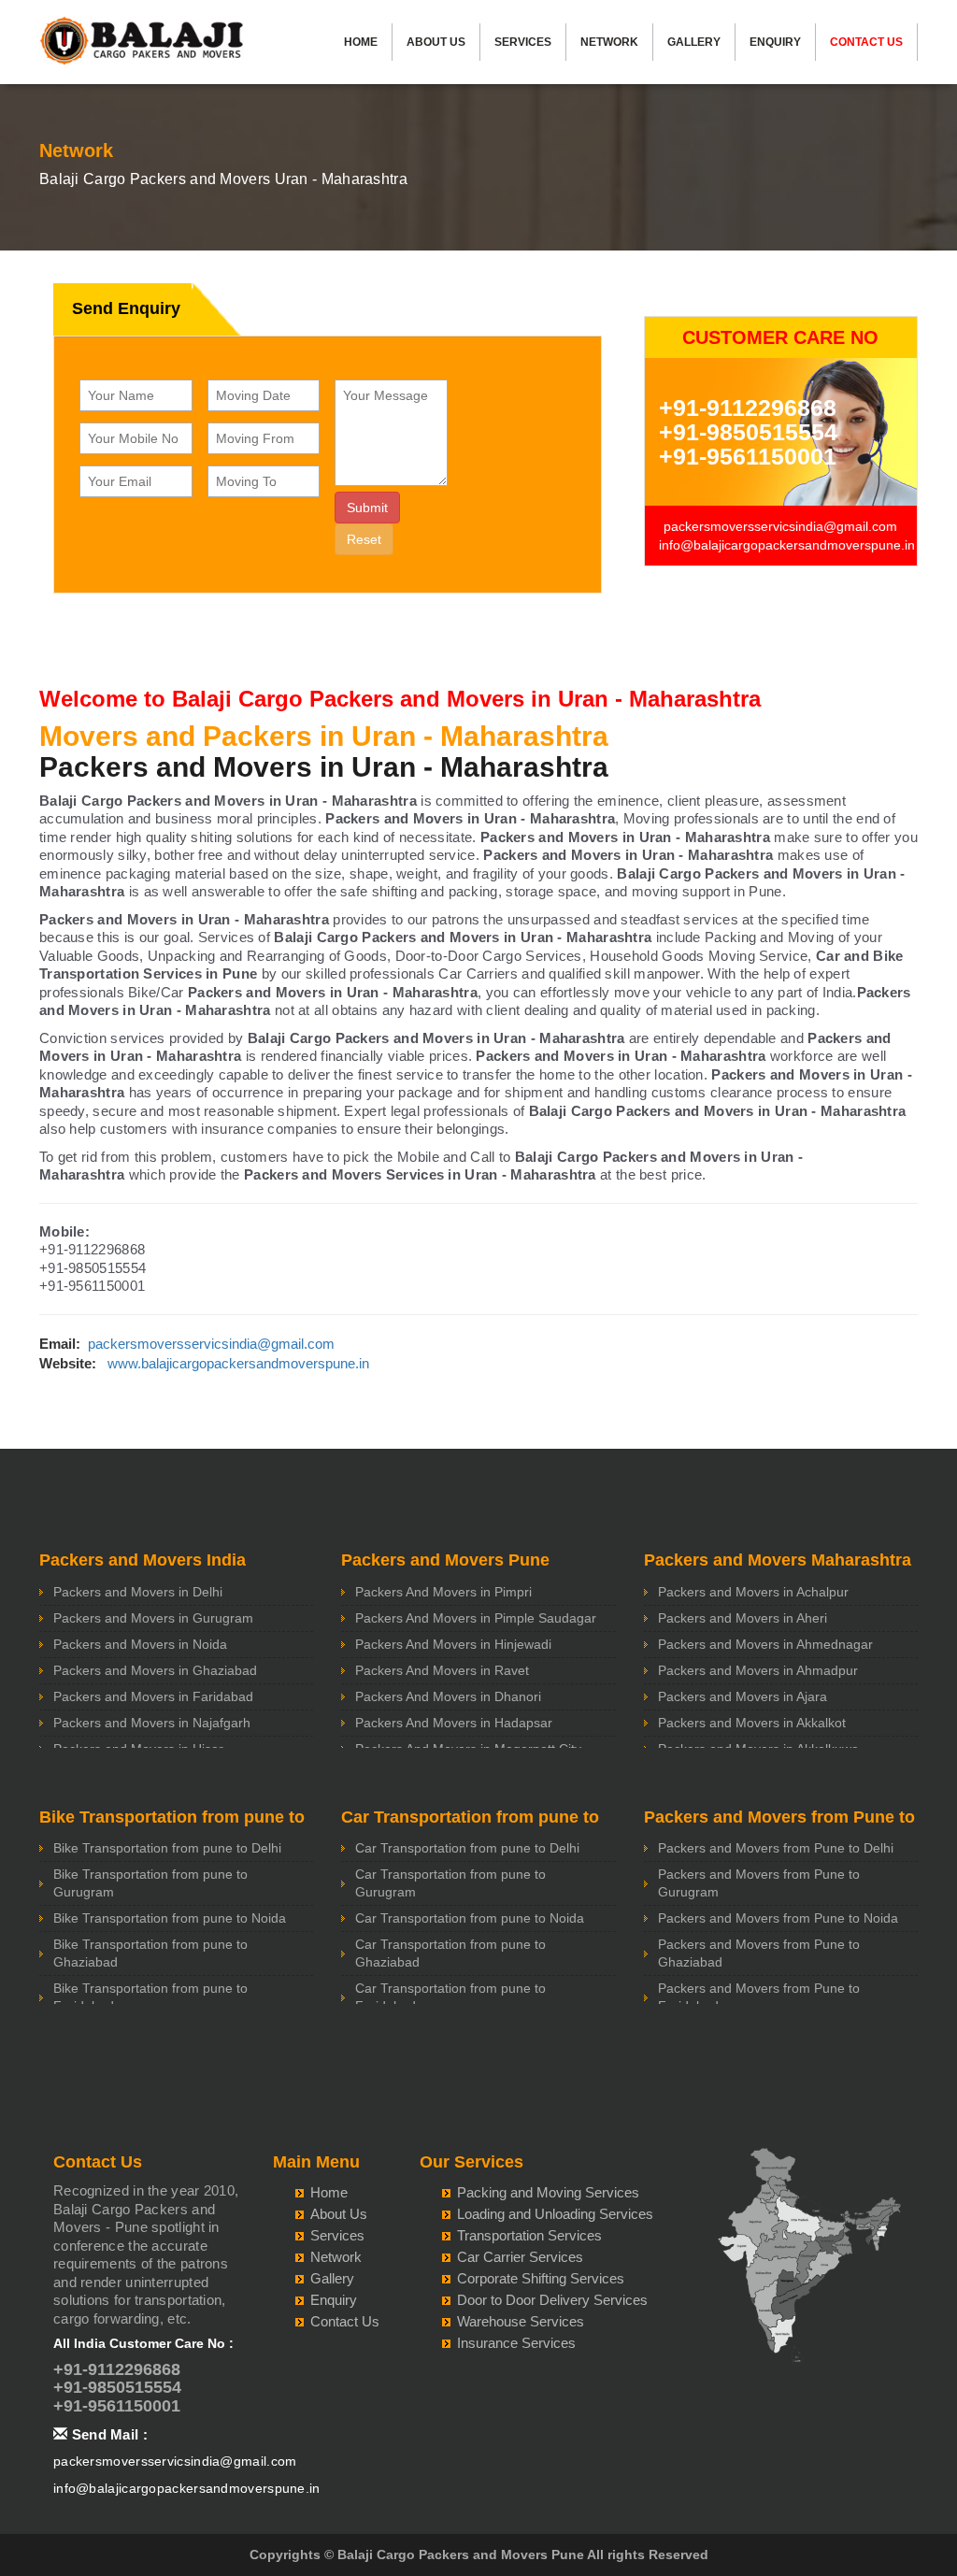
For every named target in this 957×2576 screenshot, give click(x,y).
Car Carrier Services (520, 2257)
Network (609, 42)
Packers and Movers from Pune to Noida (778, 1918)
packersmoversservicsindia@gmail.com (780, 526)
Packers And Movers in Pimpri (443, 1592)
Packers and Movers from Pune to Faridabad (759, 1997)
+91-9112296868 (748, 408)
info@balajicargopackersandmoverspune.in (787, 545)
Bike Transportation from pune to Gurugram (150, 1883)
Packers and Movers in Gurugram (153, 1618)
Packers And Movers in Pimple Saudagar (476, 1618)
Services (523, 42)
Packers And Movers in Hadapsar (454, 1723)
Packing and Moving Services (548, 2192)
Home (361, 42)
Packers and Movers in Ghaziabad (155, 1670)
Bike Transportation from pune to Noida (170, 1918)
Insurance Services (516, 2343)
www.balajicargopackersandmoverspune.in (238, 1363)
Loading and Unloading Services (555, 2214)
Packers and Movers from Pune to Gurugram (759, 1883)
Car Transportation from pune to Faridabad (450, 1997)
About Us (436, 42)
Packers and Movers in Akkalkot (752, 1723)
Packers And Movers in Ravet (442, 1670)
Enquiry (775, 42)
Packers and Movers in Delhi (138, 1592)
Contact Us (866, 42)
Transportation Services (529, 2235)
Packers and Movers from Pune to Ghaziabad (759, 1953)
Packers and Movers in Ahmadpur (758, 1670)
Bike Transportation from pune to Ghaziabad (150, 1953)
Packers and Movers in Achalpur (753, 1592)
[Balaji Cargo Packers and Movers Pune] (142, 47)
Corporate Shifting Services (541, 2278)
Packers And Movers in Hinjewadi (453, 1644)
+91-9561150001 (748, 456)
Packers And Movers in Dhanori (448, 1696)
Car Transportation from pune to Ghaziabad (450, 1953)
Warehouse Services (521, 2321)
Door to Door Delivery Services (552, 2300)
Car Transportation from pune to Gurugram (450, 1883)
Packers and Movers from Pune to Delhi (776, 1848)
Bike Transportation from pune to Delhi (167, 1848)
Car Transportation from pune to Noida (470, 1918)
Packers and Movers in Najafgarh (152, 1723)
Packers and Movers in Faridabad (153, 1696)
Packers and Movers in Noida (140, 1644)
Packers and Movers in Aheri (743, 1618)
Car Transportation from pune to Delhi (467, 1848)
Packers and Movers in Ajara (743, 1696)
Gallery (694, 42)
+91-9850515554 (748, 432)
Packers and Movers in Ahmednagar (765, 1644)
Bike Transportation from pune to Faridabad (150, 1997)
